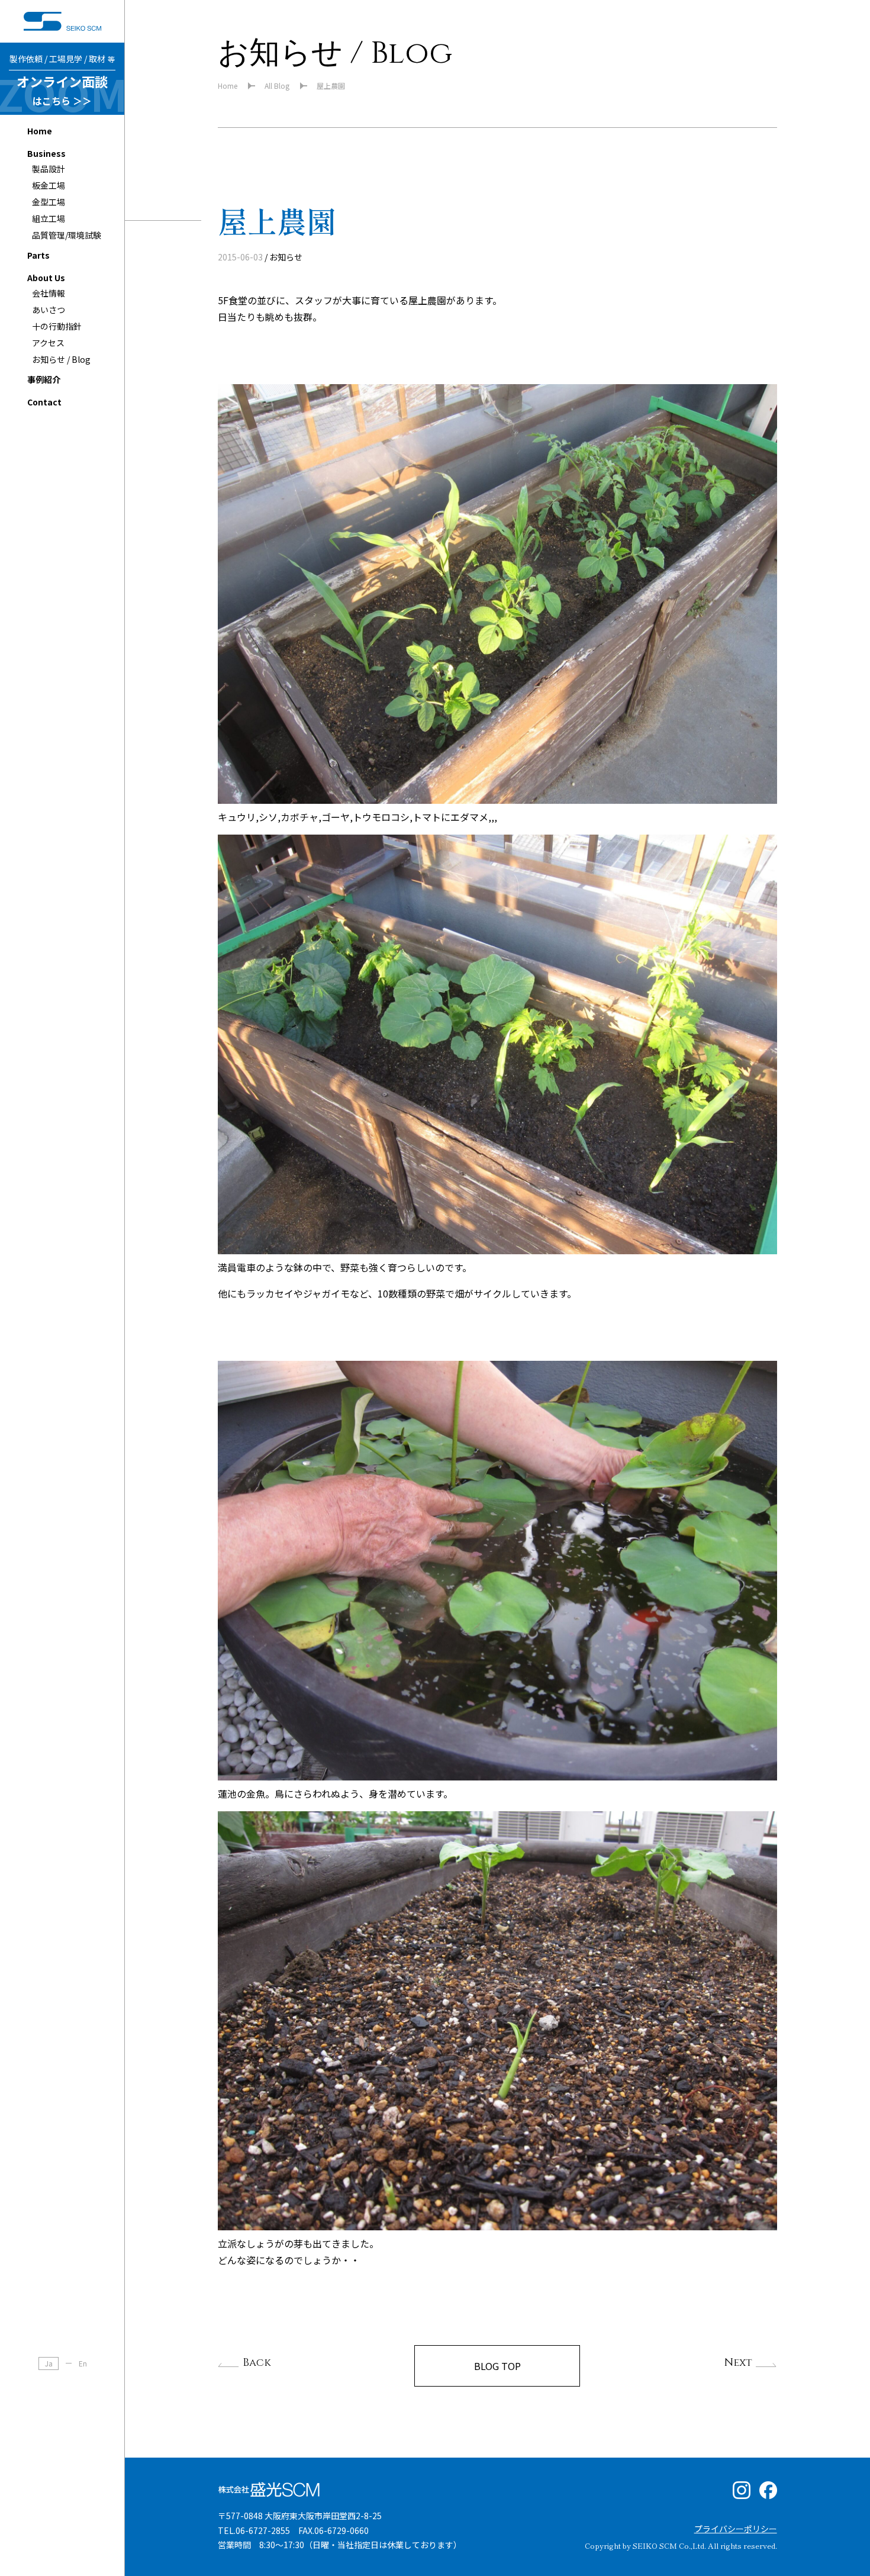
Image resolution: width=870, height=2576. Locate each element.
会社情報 (49, 293)
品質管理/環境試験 (67, 235)
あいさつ (49, 310)
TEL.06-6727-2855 (254, 2530)
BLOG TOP (497, 2366)
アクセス (48, 343)
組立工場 (49, 218)
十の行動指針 (57, 326)
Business (46, 153)
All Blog (277, 86)
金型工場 (49, 202)
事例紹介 (44, 379)
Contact (44, 402)
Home (40, 131)
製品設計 (49, 169)
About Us (46, 278)
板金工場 (49, 185)
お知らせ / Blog (61, 359)
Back (257, 2363)
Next (738, 2363)
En (83, 2363)
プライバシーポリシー (736, 2529)
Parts (38, 255)
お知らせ (286, 257)
